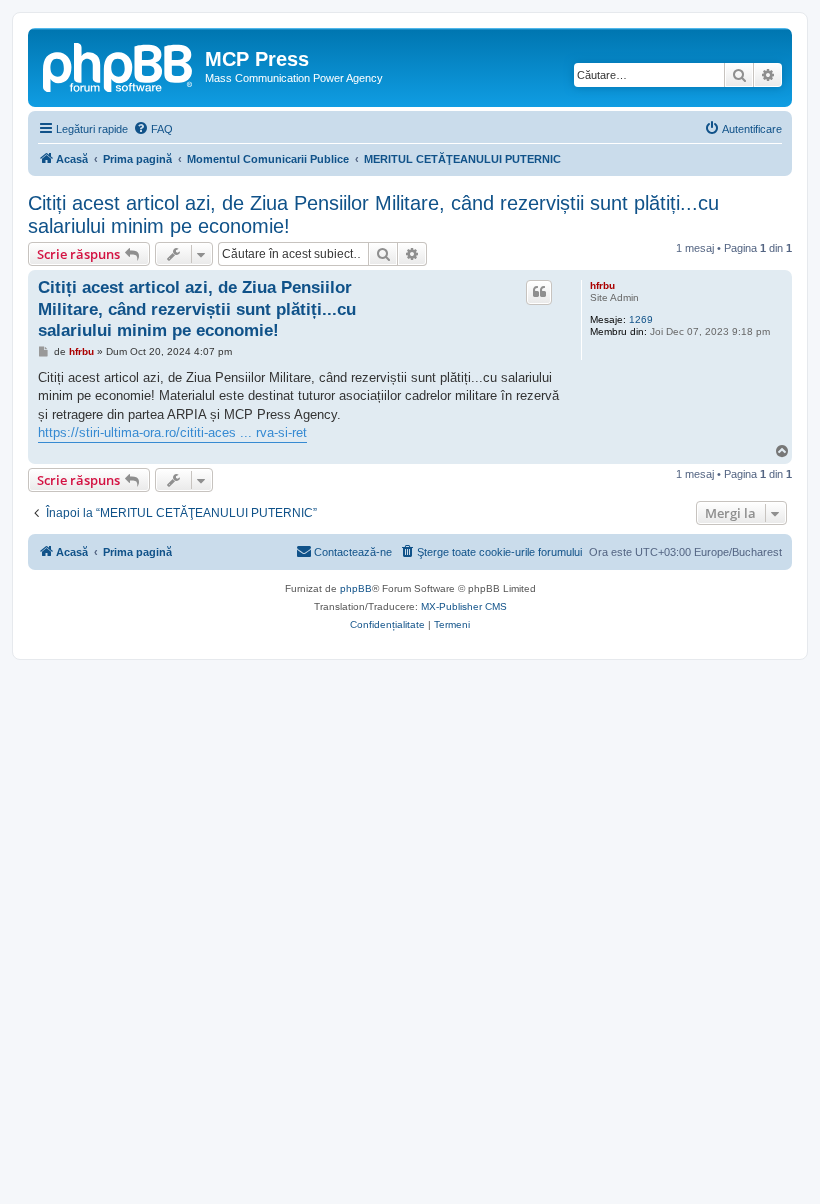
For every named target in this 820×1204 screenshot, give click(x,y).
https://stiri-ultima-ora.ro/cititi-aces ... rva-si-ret (172, 432)
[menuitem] (153, 129)
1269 (641, 319)
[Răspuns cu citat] (539, 292)
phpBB (356, 588)
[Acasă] (119, 65)
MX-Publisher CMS (464, 606)
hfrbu (602, 285)
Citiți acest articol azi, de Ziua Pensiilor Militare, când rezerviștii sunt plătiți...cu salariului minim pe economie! (373, 214)
